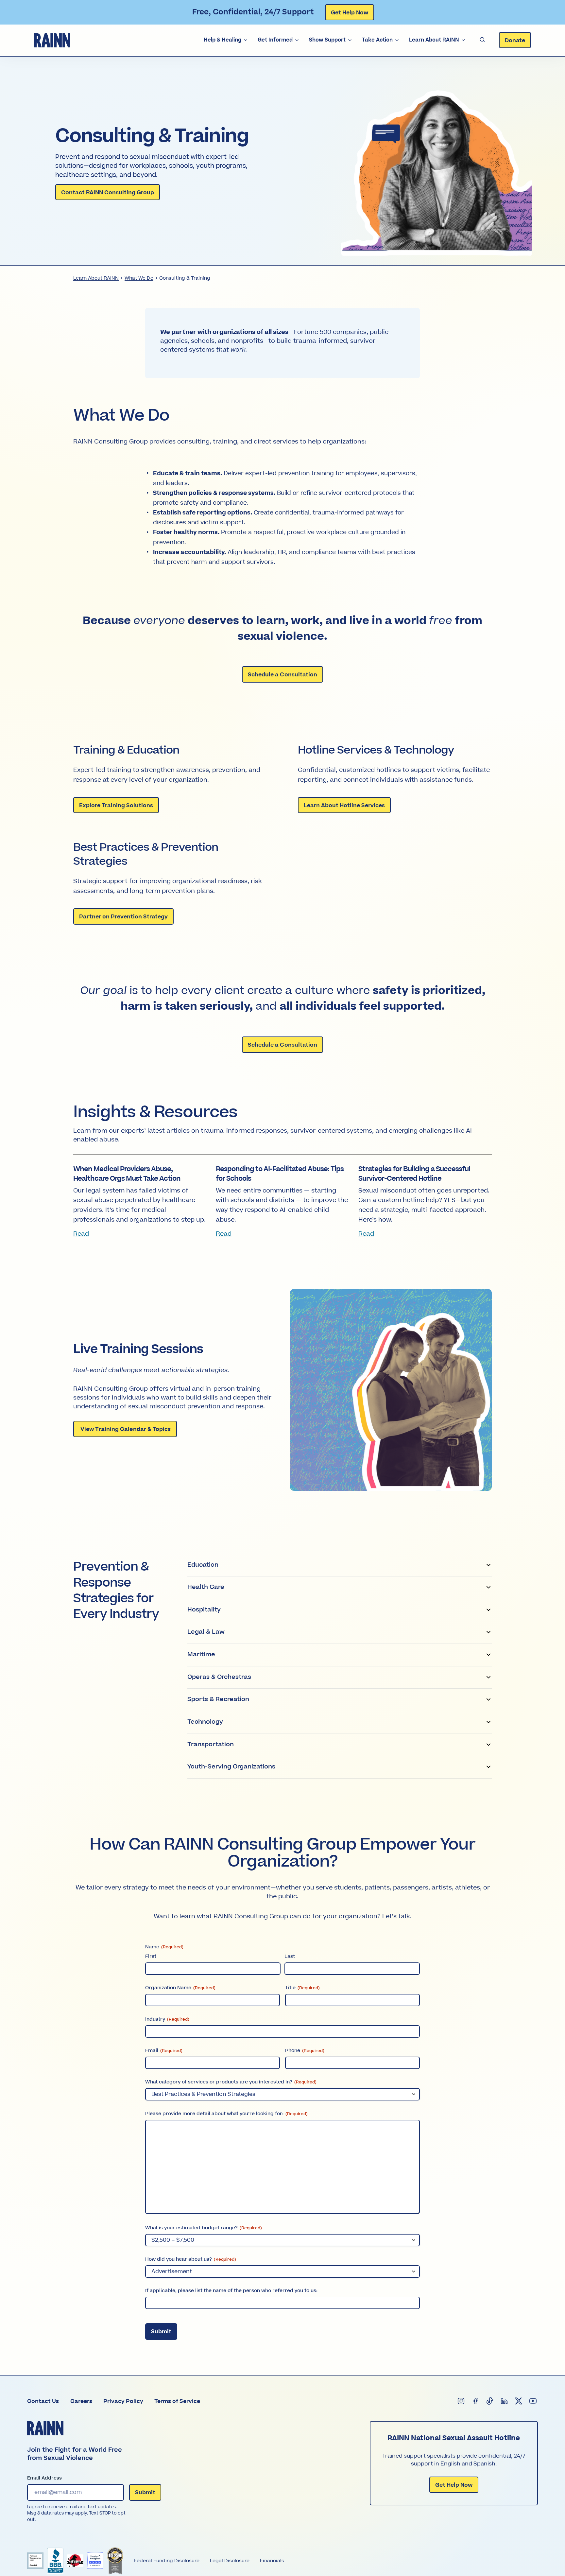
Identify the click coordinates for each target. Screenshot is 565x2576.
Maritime (201, 1654)
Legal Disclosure (230, 2561)
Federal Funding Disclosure (167, 2561)
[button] (482, 40)
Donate (515, 41)
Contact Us (43, 2401)
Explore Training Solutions (116, 806)
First (151, 1956)
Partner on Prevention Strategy (123, 917)
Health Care (206, 1587)
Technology (205, 1722)
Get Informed (275, 40)
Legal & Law (206, 1632)
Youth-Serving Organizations (231, 1767)
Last (290, 1956)
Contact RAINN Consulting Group (108, 193)
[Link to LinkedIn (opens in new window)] (505, 2401)
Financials (272, 2561)
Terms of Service (177, 2401)
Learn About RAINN (434, 40)
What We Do (139, 278)
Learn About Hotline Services (344, 806)
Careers (81, 2401)
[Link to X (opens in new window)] (519, 2401)
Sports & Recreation (218, 1699)
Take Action (377, 40)
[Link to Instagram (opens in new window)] (461, 2401)
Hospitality (204, 1610)
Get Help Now (350, 13)
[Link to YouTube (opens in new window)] (533, 2401)
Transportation (211, 1744)
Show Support (327, 40)
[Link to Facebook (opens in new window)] (476, 2401)
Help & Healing (223, 40)
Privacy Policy (123, 2401)
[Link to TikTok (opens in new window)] (490, 2401)
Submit (161, 2332)
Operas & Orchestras (219, 1677)
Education (203, 1565)
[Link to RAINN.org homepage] (52, 40)
